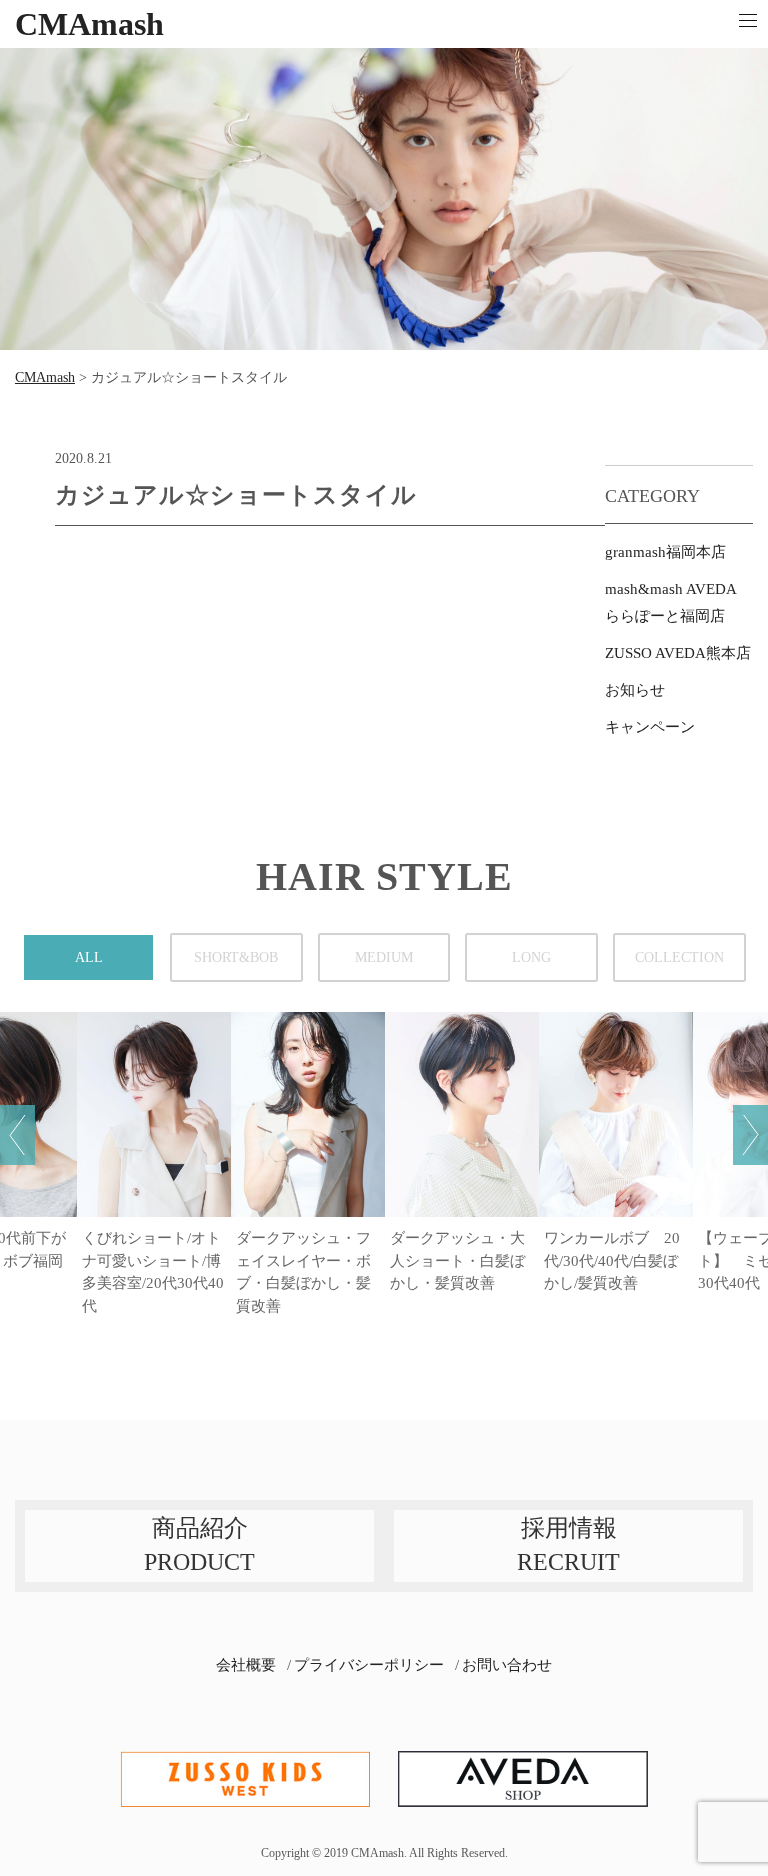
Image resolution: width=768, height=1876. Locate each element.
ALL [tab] (89, 957)
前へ (17, 1135)
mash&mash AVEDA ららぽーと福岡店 (670, 602)
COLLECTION (679, 957)
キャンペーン (650, 727)
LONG (531, 957)
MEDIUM (384, 957)
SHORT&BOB (236, 957)
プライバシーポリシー (369, 1665)
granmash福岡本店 (665, 552)
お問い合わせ (507, 1665)
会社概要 (246, 1665)
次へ (750, 1135)
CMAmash (89, 24)
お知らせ (635, 690)
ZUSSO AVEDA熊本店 (678, 653)
